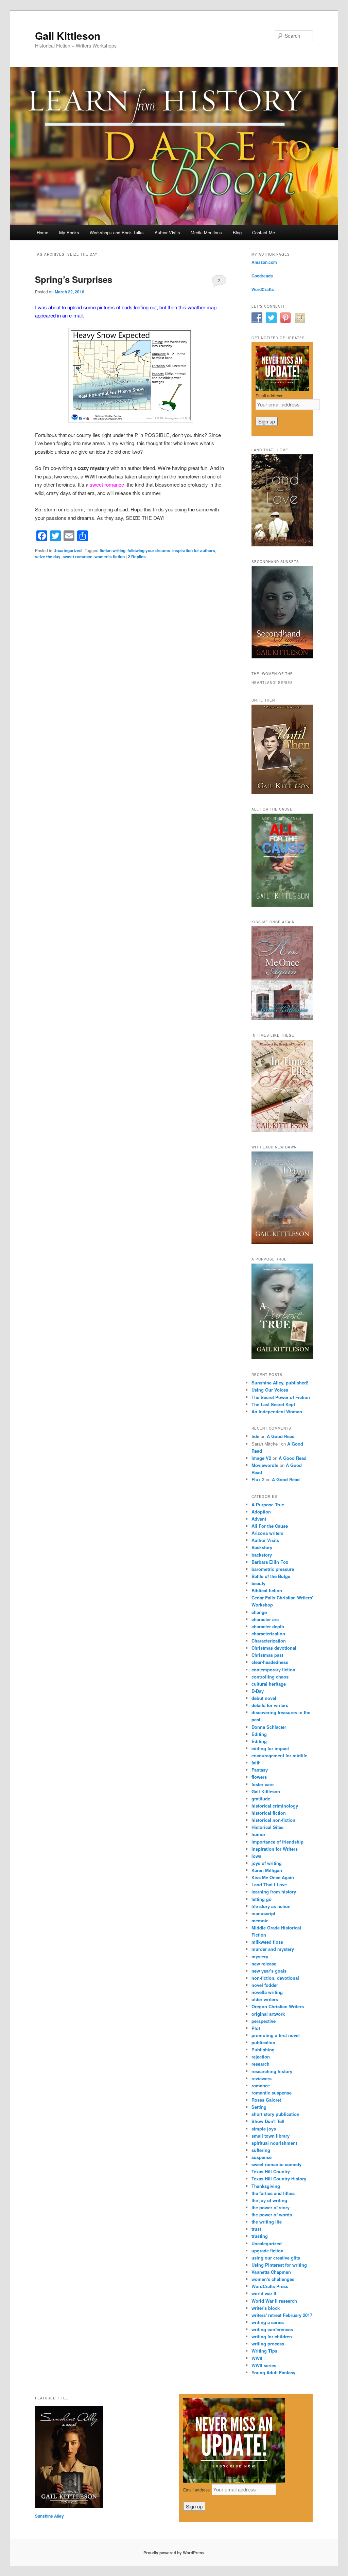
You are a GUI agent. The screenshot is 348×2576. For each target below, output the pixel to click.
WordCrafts (263, 289)
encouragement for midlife (279, 1755)
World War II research (274, 2301)
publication (263, 2042)
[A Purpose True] (282, 1358)
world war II (264, 2293)
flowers (259, 1777)
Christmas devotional (274, 1648)
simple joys (264, 2129)
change (259, 1612)
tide (255, 1436)
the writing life (267, 2222)
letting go (262, 1899)
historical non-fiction (273, 1820)
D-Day (258, 1691)
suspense (262, 2157)
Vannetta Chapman (271, 2272)
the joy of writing (269, 2200)
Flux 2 (258, 1479)
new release (264, 1964)
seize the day (48, 557)
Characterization (269, 1641)
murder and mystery (273, 1949)
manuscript (263, 1913)
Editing (259, 1734)
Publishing (263, 2049)
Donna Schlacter (269, 1727)
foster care (263, 1784)
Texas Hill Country (271, 2171)
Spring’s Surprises (74, 279)
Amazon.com (264, 262)
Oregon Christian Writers (278, 2006)
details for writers (270, 1705)
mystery (260, 1956)
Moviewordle (265, 1465)
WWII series (264, 2365)
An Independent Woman (277, 1411)
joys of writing (267, 1863)
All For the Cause (270, 1526)
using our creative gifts (276, 2258)
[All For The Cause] (282, 905)
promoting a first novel (276, 2035)
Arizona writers (267, 1533)
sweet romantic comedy (276, 2164)
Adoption (261, 1512)
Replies (137, 557)
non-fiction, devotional (275, 1978)
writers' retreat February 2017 (282, 2315)
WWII (257, 2358)
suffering (261, 2150)
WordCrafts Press (270, 2286)
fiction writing (112, 550)
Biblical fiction (267, 1590)
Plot (256, 2028)
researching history (272, 2071)
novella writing (267, 1992)
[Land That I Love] (282, 545)
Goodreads (262, 276)
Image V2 (261, 1458)
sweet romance (77, 557)
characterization (268, 1634)
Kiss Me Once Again (273, 1877)
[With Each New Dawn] (282, 1242)
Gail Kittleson (68, 35)
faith (256, 1763)
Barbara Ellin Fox (270, 1562)
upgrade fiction (267, 2251)
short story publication (275, 2114)
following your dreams (149, 550)
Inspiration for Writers (275, 1849)
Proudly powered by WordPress (174, 2553)
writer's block (266, 2308)
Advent (259, 1519)
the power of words (272, 2215)
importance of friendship (277, 1842)
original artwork (268, 2014)
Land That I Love (269, 1884)
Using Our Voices (270, 1390)
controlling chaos (270, 1677)
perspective (264, 2021)
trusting (260, 2236)
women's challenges (273, 2279)
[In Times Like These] (282, 1130)
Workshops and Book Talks (117, 232)
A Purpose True (268, 1504)
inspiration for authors (194, 550)
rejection (261, 2057)
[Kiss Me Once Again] (282, 1018)
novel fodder (265, 1985)
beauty (258, 1583)
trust (256, 2229)
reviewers (262, 2078)
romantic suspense (272, 2093)
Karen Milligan (267, 1870)
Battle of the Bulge (271, 1576)
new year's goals (269, 1971)
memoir (260, 1920)
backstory (262, 1555)
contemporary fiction (273, 1670)
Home (42, 232)
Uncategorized (67, 550)
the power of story (271, 2207)
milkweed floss (267, 1942)
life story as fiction (271, 1906)
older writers (265, 1999)
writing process (268, 2344)
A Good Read (281, 1436)
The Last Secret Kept (273, 1404)
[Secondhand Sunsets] (282, 657)
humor (258, 1834)
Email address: (269, 395)
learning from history (274, 1892)
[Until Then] (282, 792)
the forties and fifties (273, 2193)
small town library (271, 2136)
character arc (265, 1619)
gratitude (261, 1799)
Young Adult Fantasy (273, 2372)
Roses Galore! (266, 2100)
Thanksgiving (266, 2186)
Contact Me (264, 232)
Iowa (256, 1856)
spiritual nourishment (274, 2143)
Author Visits (167, 232)
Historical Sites (267, 1827)
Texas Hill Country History (279, 2179)
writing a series (268, 2322)
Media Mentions (206, 232)
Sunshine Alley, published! (280, 1383)
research (260, 2064)
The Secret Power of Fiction (281, 1397)
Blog (237, 232)
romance (261, 2085)
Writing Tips (264, 2351)
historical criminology (275, 1806)
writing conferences (272, 2329)
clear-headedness (270, 1662)
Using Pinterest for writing (279, 2265)
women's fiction (110, 557)
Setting (259, 2107)
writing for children (272, 2336)
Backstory (262, 1547)
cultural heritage (269, 1684)
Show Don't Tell (268, 2121)
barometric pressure (273, 1569)
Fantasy (260, 1770)
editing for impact (270, 1748)
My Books (69, 232)
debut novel (264, 1698)
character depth (268, 1626)
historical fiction (269, 1813)
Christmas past (267, 1655)
